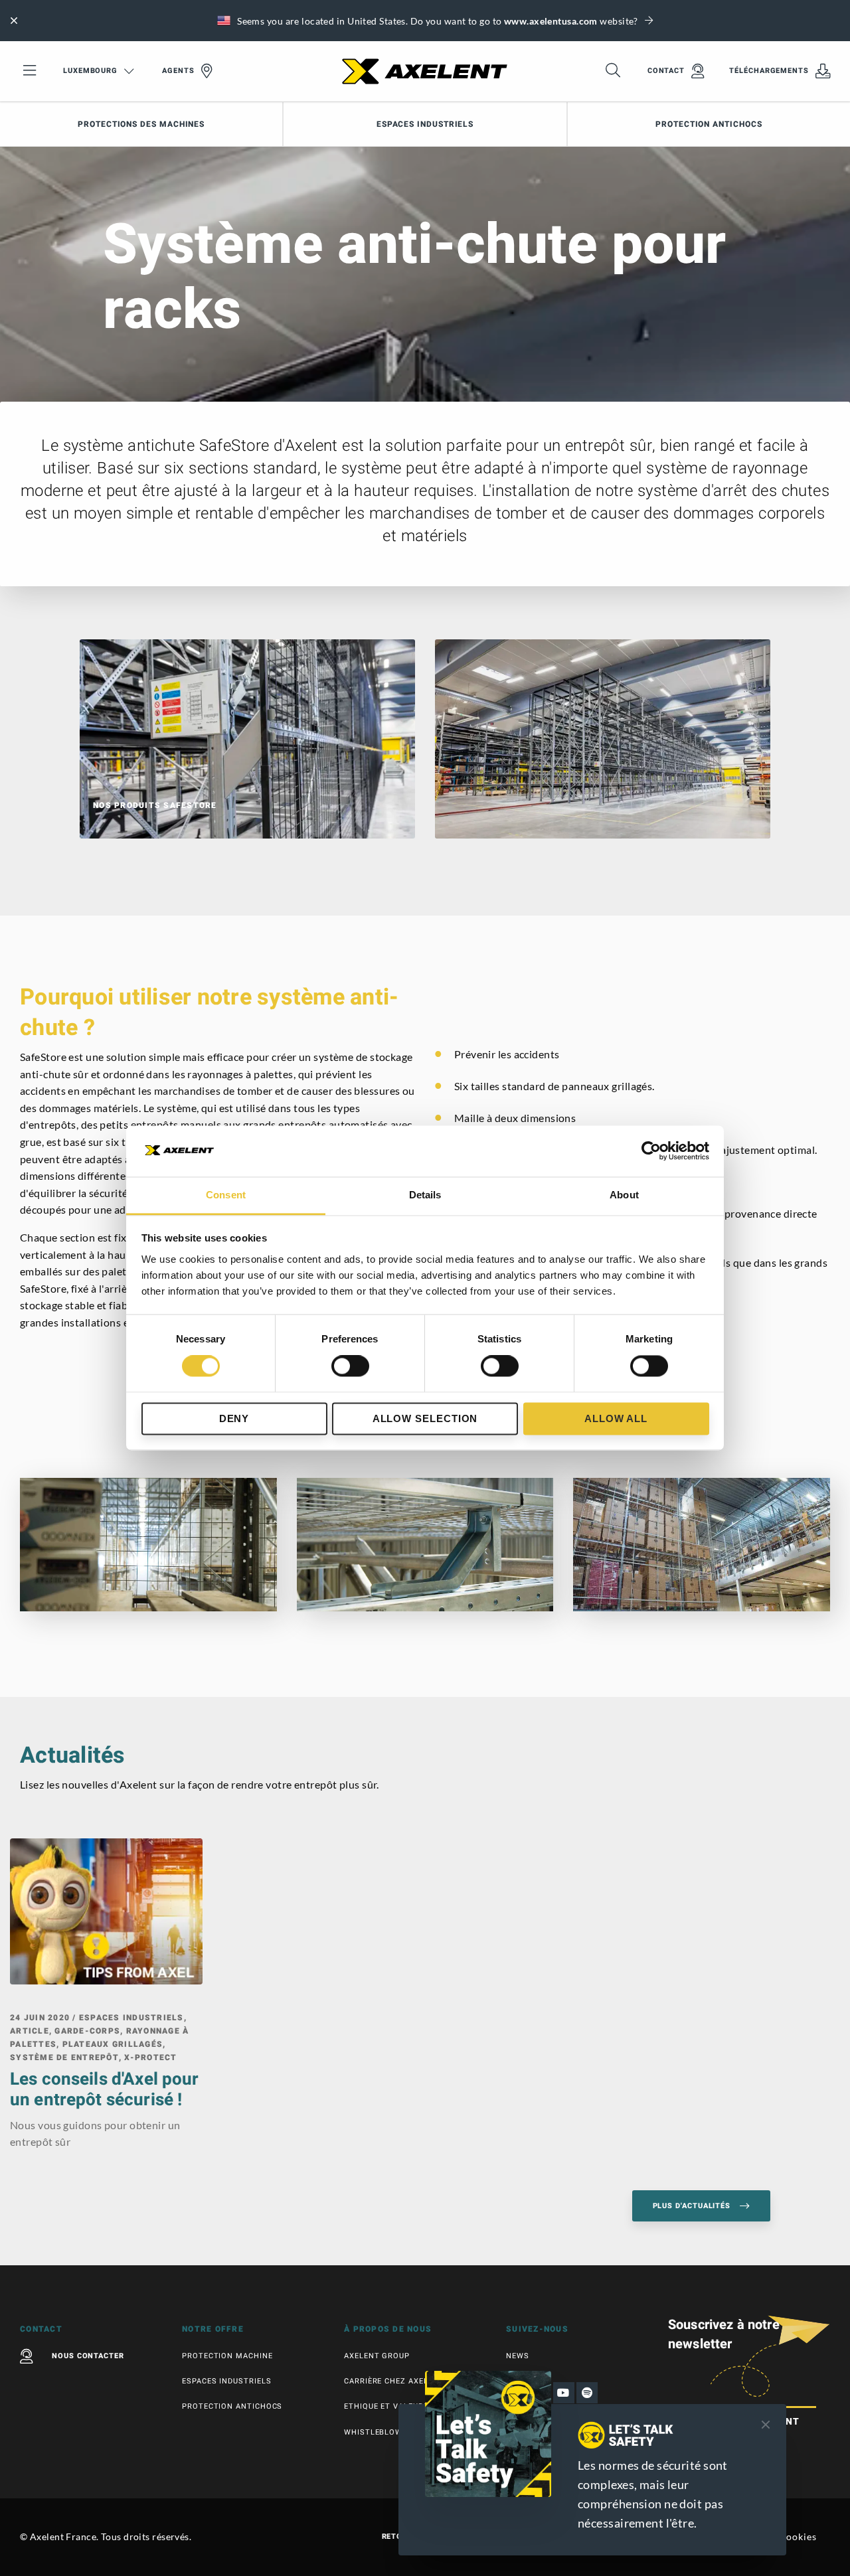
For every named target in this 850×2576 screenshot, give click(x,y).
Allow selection (425, 1418)
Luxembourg (90, 71)
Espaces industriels (425, 124)
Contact (666, 71)
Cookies (798, 2536)
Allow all (616, 1418)
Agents (178, 71)
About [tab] (624, 1195)
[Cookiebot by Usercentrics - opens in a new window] (651, 1151)
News (518, 2356)
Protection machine (227, 2356)
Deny (234, 1418)
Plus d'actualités (693, 2206)
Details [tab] (425, 1195)
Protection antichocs (709, 124)
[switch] (350, 1366)
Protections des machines (141, 124)
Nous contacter (88, 2356)
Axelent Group (377, 2356)
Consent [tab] (226, 1195)
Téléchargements (769, 71)
